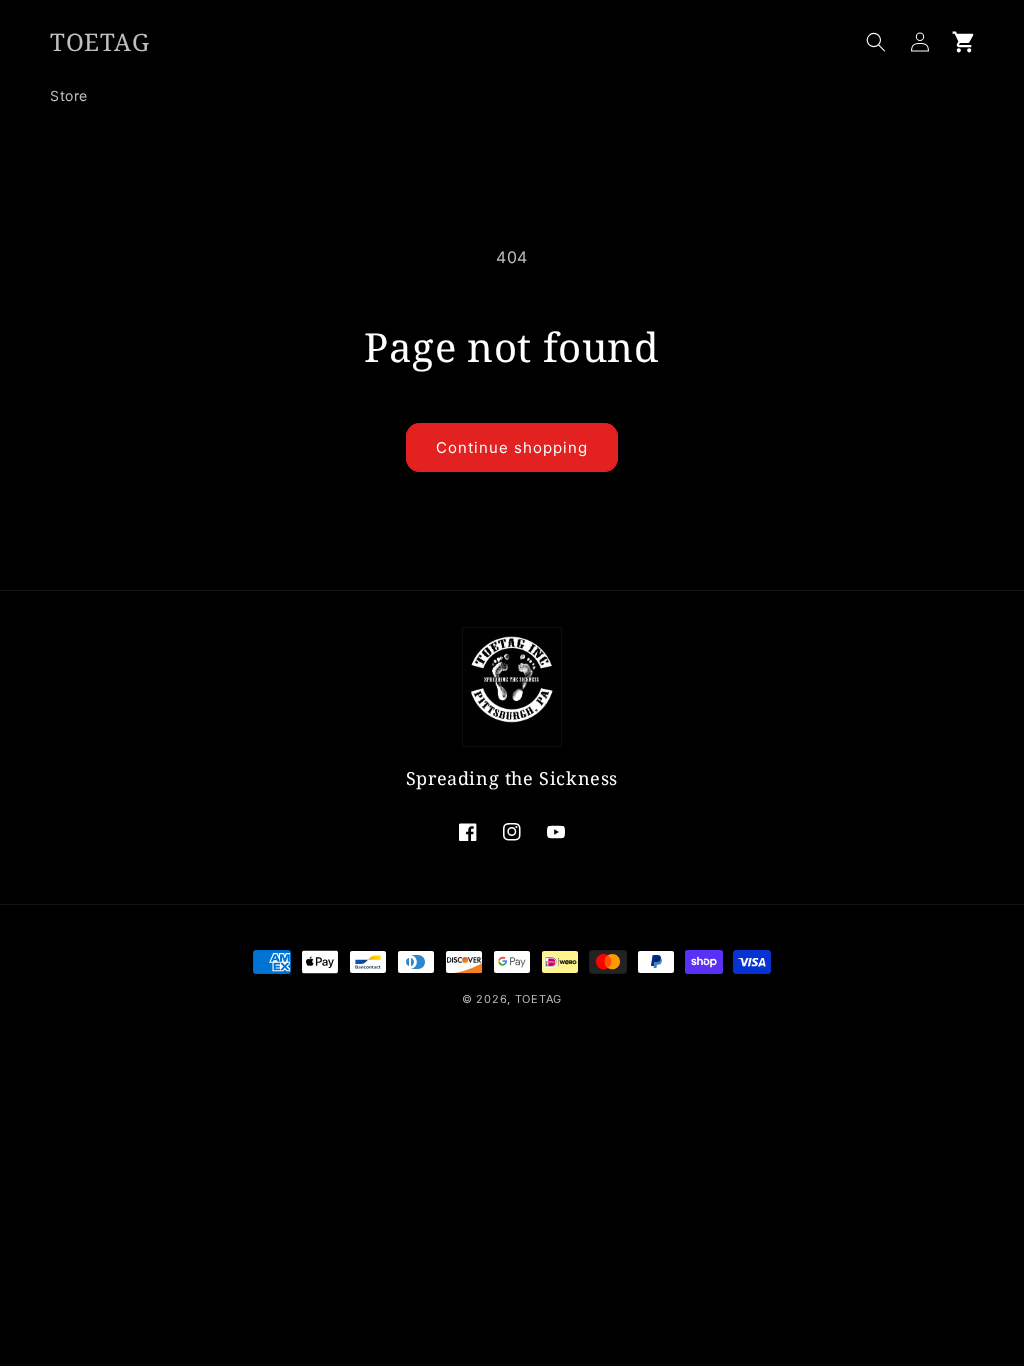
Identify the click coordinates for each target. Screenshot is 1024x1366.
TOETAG (538, 999)
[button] (876, 42)
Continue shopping (512, 447)
